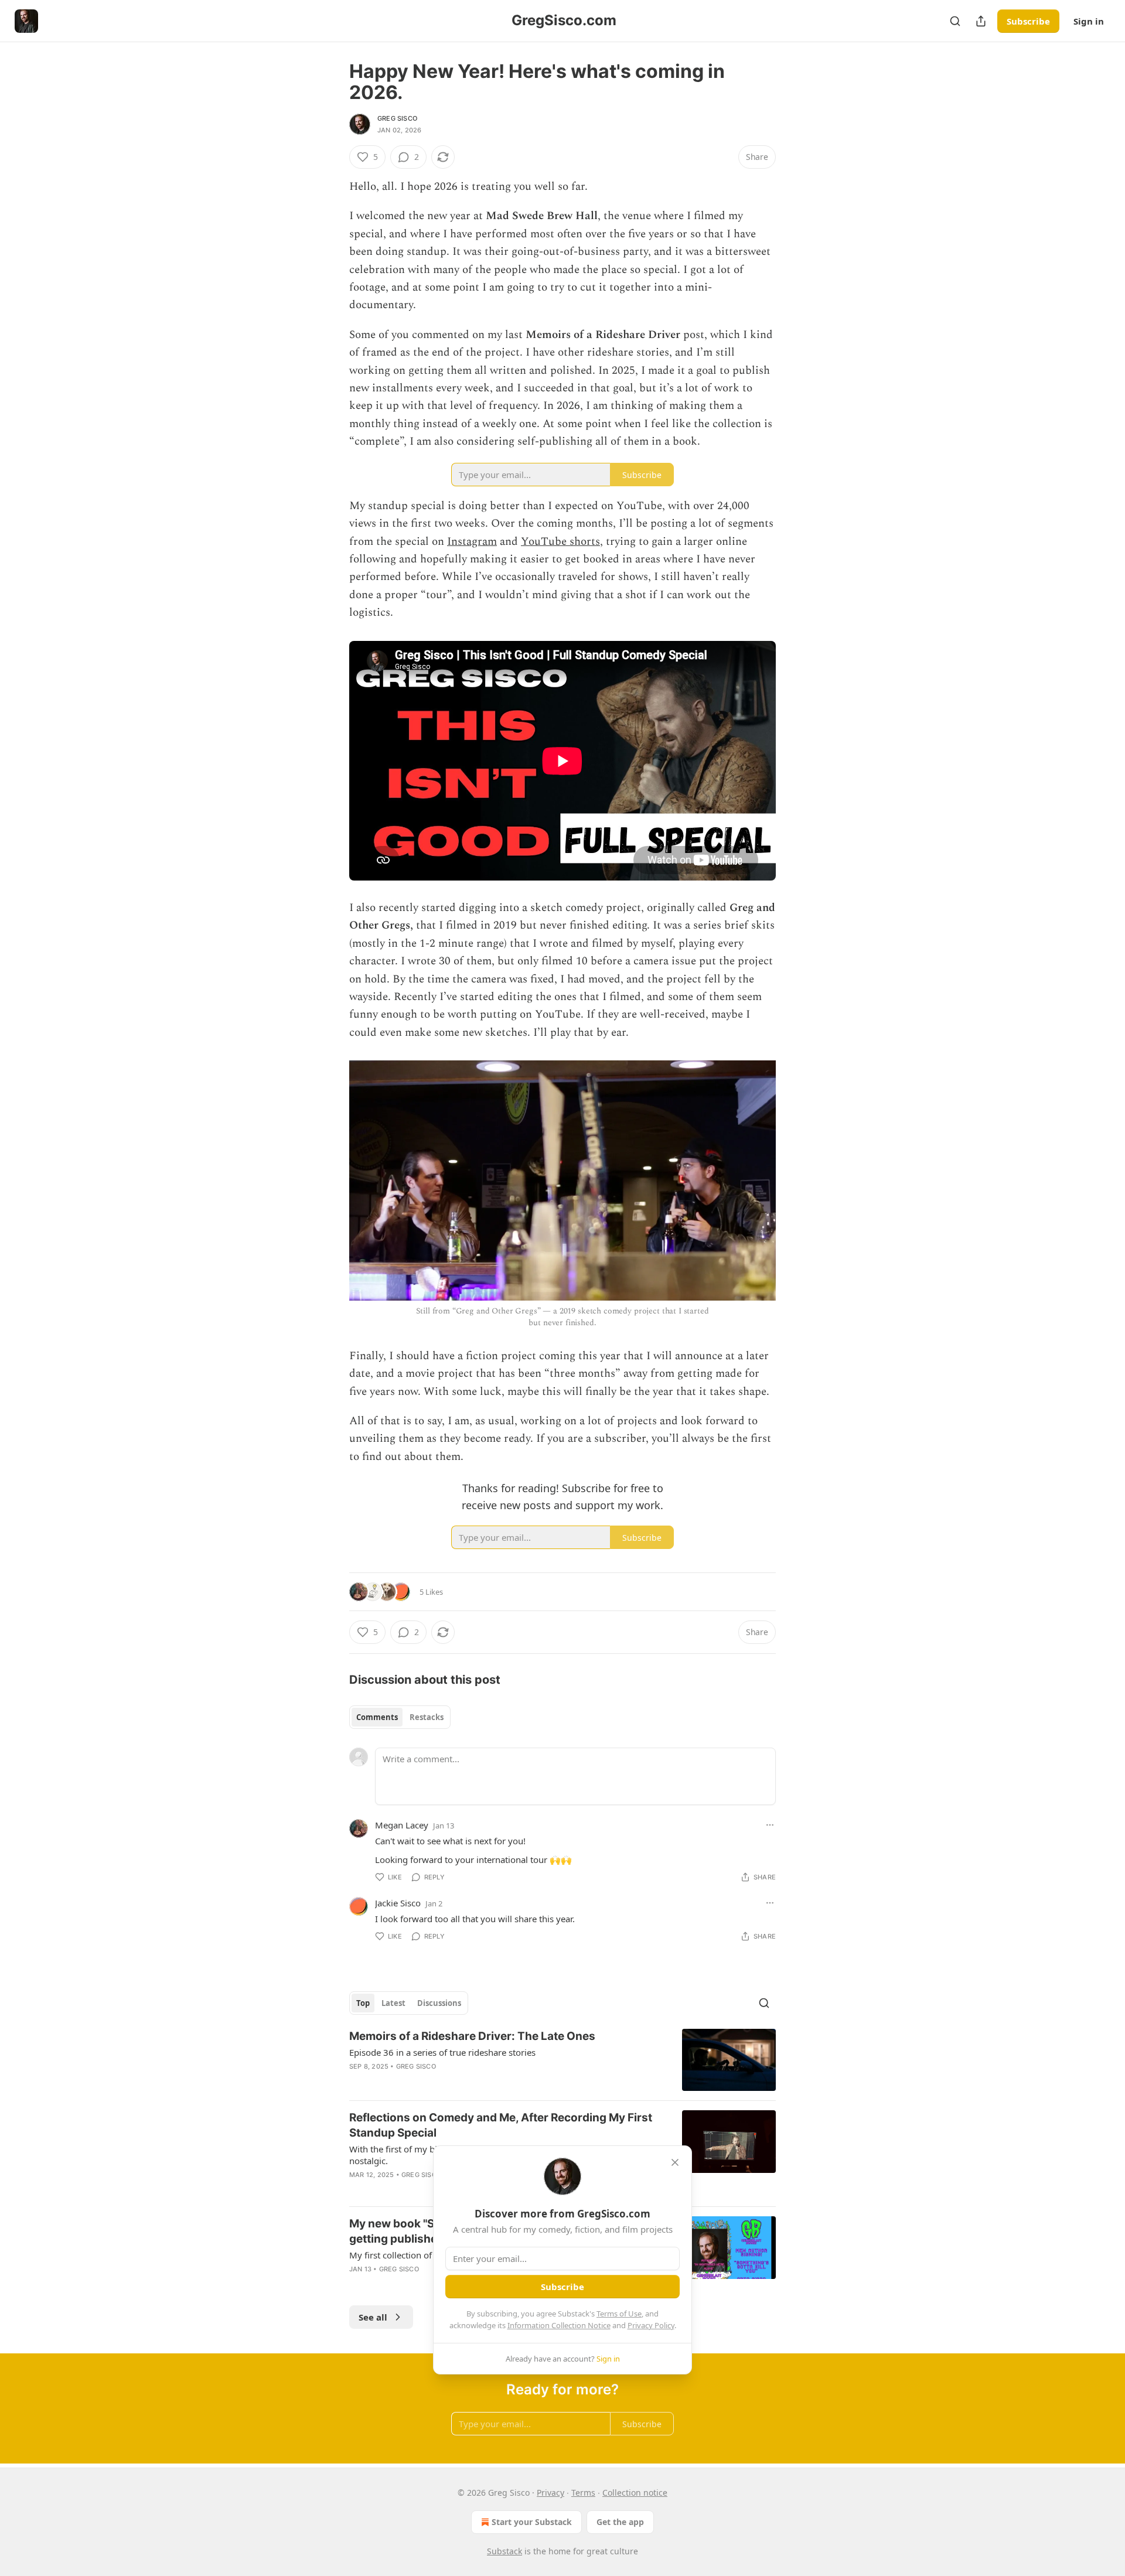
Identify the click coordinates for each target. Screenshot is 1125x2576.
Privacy (550, 2493)
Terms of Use (619, 2314)
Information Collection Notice (559, 2325)
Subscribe (1028, 21)
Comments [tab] (377, 1717)
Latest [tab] (393, 2003)
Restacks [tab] (427, 1717)
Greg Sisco (397, 118)
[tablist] (400, 1717)
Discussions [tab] (439, 2003)
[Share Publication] (981, 21)
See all (373, 2317)
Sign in (1089, 21)
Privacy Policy (651, 2325)
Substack (504, 2551)
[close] (675, 2162)
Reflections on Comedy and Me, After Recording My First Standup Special (501, 2125)
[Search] (955, 21)
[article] (562, 2060)
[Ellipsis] (770, 1825)
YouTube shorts (560, 542)
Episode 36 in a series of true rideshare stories (442, 2052)
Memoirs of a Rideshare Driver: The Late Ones (472, 2036)
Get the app (620, 2522)
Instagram (472, 542)
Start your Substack (532, 2522)
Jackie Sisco (398, 1903)
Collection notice (635, 2493)
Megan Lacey (402, 1825)
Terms (583, 2493)
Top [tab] (363, 2003)
